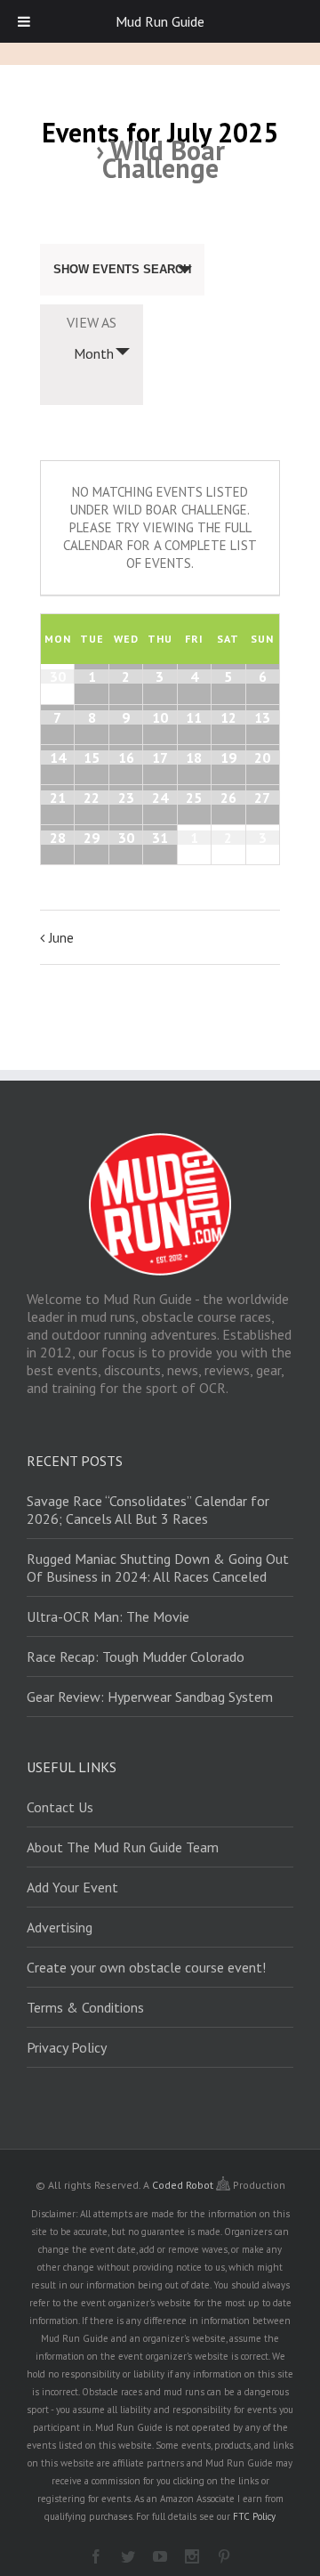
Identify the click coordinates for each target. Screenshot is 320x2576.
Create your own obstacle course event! (146, 1967)
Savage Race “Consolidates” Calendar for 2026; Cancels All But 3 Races (148, 1510)
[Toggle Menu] (24, 21)
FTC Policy (254, 2516)
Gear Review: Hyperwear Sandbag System (150, 1697)
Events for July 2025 (160, 132)
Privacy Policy (67, 2047)
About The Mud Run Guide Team (123, 1847)
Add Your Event (72, 1887)
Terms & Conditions (85, 2007)
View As (92, 322)
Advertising (60, 1927)
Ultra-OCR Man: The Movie (108, 1616)
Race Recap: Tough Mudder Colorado (136, 1657)
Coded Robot (184, 2185)
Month (94, 353)
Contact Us (60, 1807)
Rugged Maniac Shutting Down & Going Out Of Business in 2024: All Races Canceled (158, 1567)
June (61, 938)
